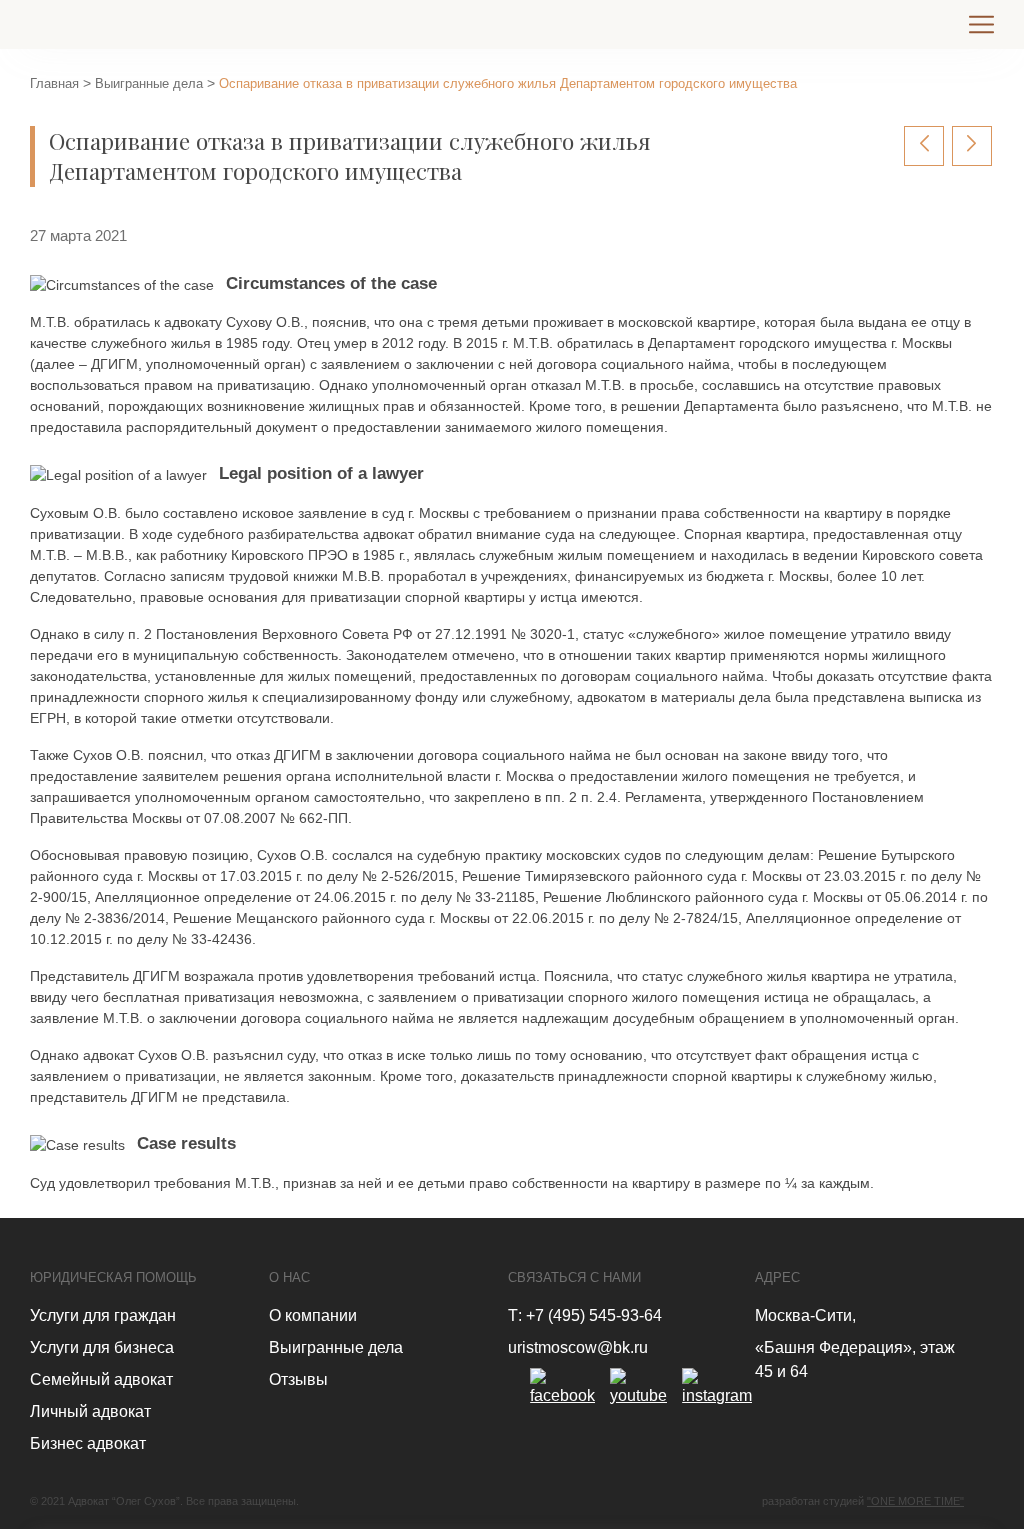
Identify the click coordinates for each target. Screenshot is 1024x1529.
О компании (313, 1315)
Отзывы (298, 1379)
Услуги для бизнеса (102, 1347)
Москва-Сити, (805, 1315)
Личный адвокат (90, 1411)
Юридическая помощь (113, 1277)
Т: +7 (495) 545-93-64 (585, 1315)
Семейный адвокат (101, 1379)
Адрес (777, 1277)
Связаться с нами (574, 1277)
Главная (54, 83)
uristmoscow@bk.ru (578, 1347)
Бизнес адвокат (88, 1443)
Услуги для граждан (103, 1315)
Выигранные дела (149, 83)
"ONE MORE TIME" (915, 1501)
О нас (289, 1277)
